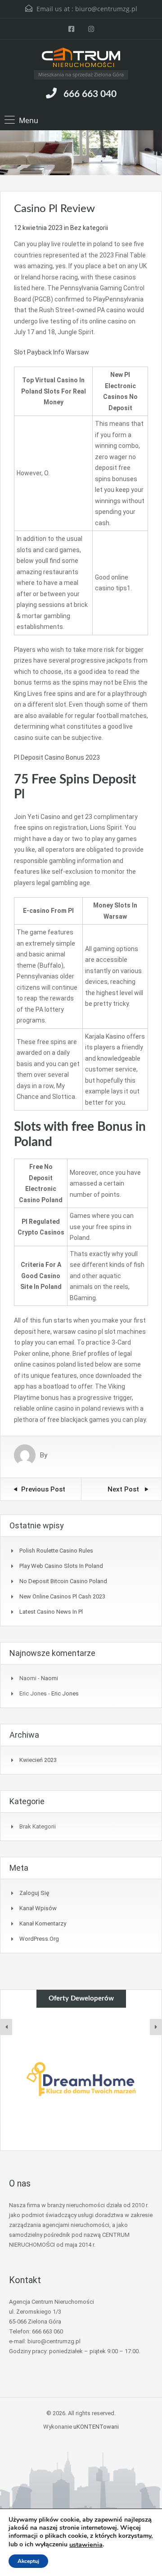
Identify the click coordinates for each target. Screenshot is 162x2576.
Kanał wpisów (38, 1908)
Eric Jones (65, 1693)
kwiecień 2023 (38, 1760)
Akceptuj (28, 2561)
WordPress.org (39, 1939)
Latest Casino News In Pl (51, 1612)
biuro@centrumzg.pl (106, 9)
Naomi (49, 1678)
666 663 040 (90, 94)
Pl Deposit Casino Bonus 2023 (57, 757)
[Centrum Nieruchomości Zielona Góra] (81, 58)
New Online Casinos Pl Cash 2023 (62, 1596)
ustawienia (86, 2545)
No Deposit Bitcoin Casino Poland (63, 1581)
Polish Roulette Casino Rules (56, 1551)
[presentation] (6, 2027)
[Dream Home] (81, 2079)
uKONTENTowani (96, 2427)
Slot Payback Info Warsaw (52, 352)
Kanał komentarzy (43, 1923)
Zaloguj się (34, 1893)
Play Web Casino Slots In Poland (61, 1566)
